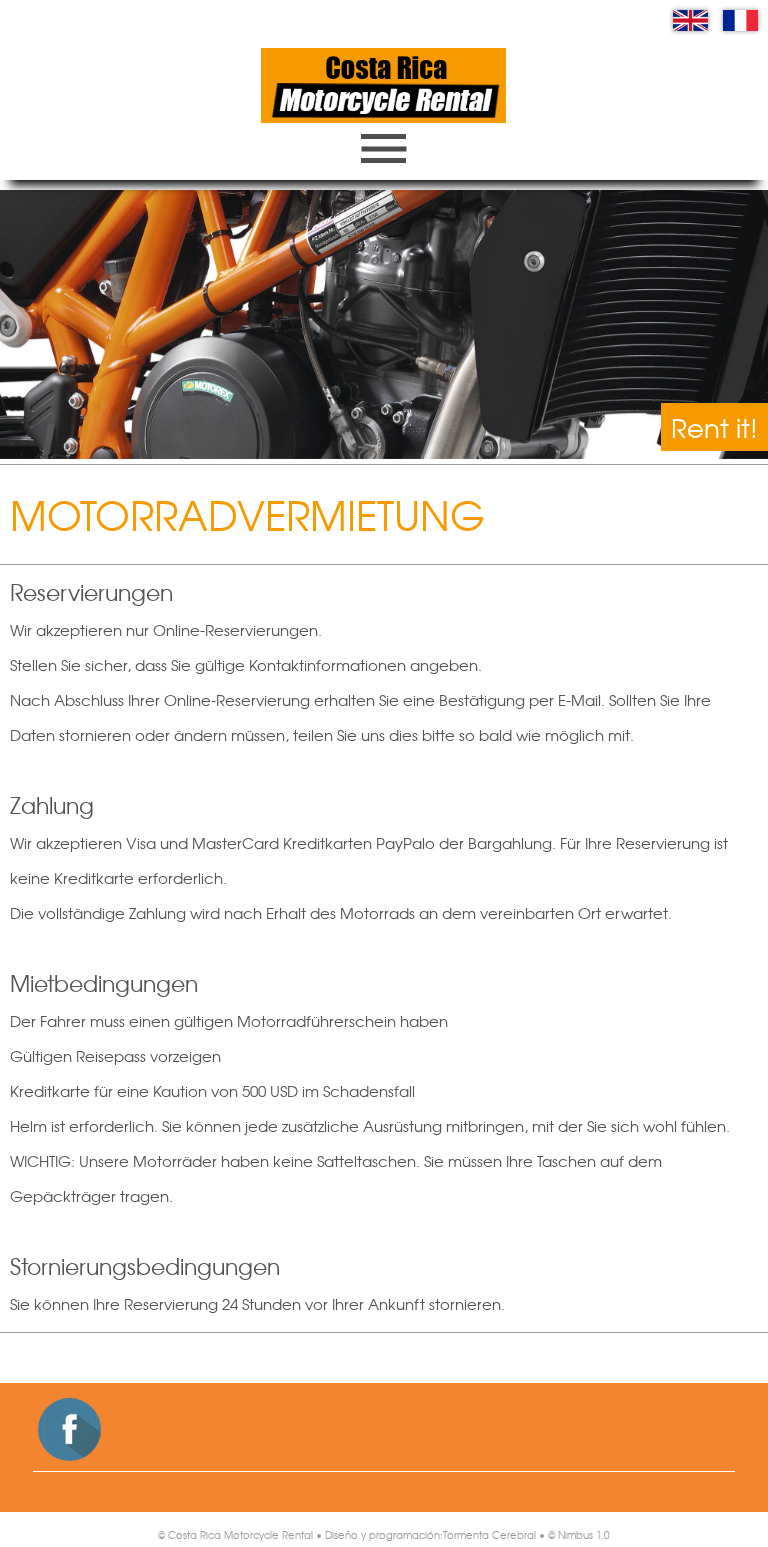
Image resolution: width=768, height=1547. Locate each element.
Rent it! (714, 427)
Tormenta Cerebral (489, 1534)
